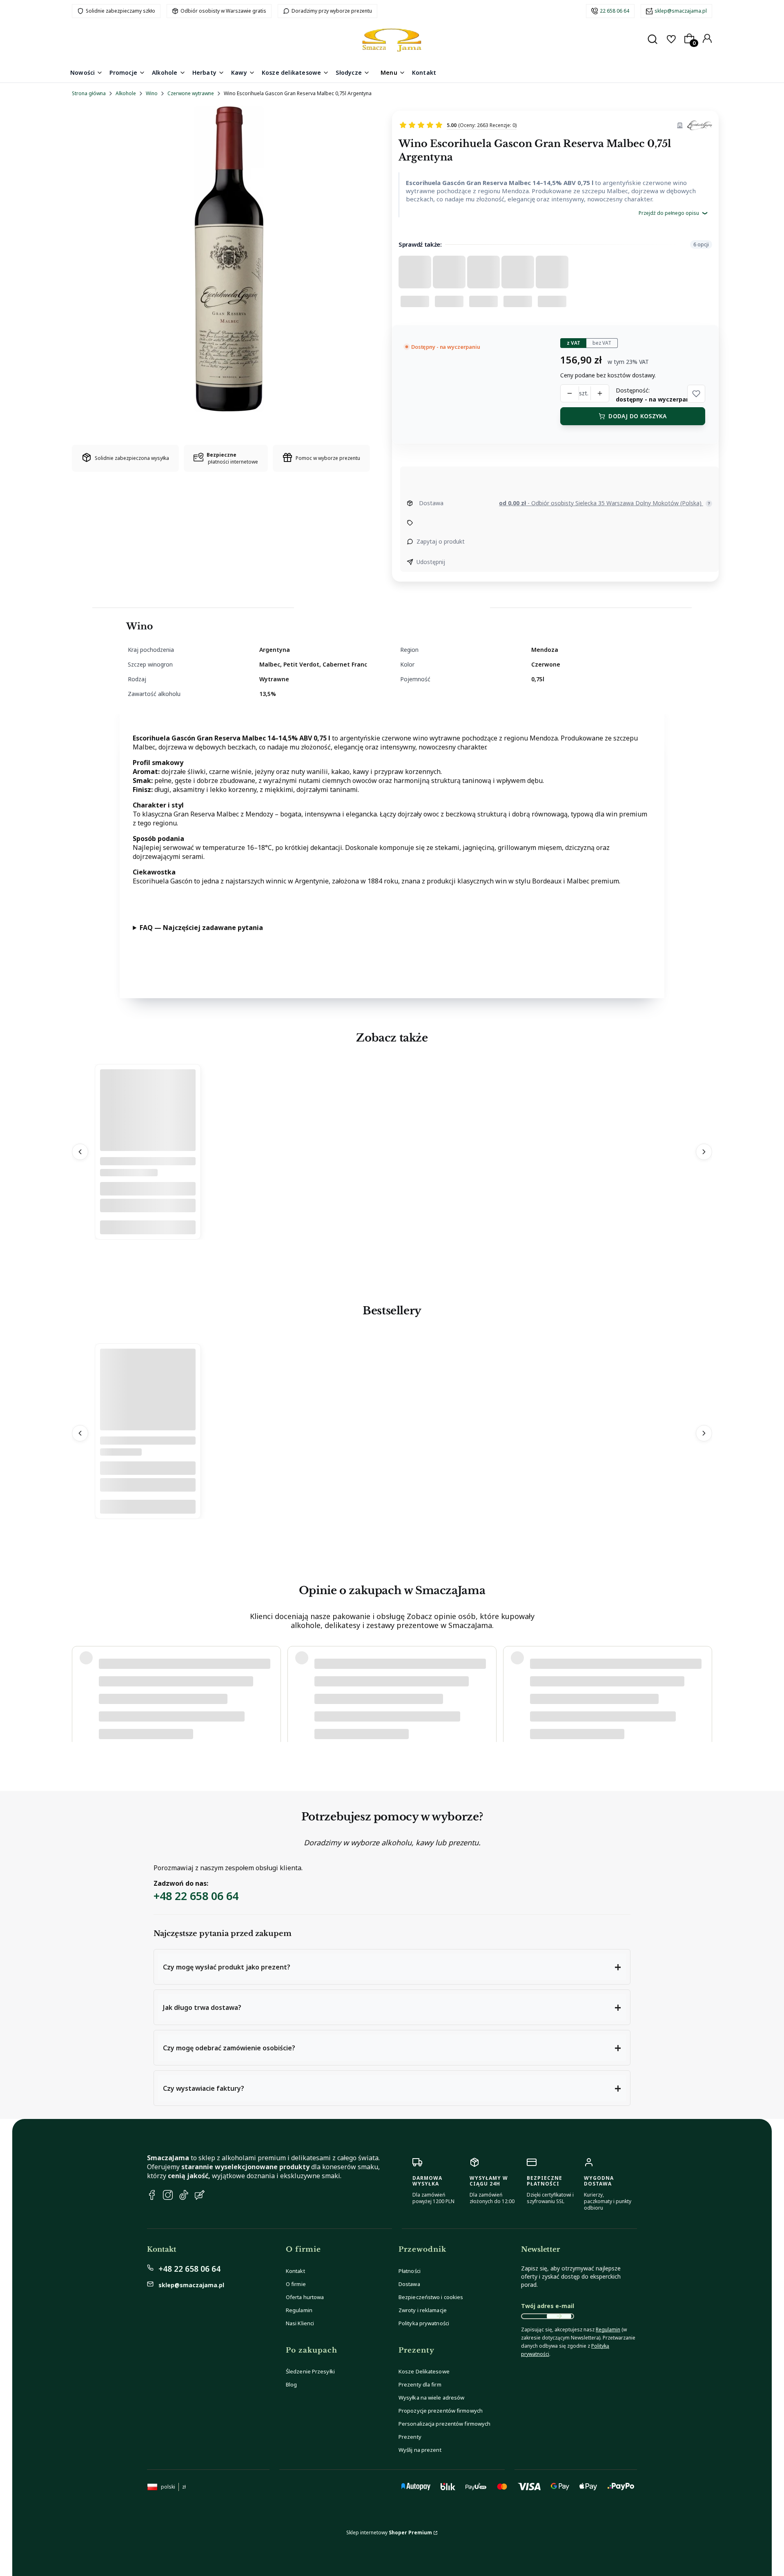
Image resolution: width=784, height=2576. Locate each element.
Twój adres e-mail (548, 2306)
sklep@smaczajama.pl (681, 11)
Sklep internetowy (389, 2533)
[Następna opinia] (704, 1685)
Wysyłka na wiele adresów (431, 2398)
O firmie (296, 2284)
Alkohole (126, 93)
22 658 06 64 (615, 11)
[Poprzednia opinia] (80, 1685)
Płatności (410, 2271)
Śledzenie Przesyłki (310, 2371)
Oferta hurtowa (305, 2297)
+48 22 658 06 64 (196, 1896)
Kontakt (295, 2271)
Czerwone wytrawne (191, 93)
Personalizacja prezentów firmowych (444, 2424)
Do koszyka (148, 1228)
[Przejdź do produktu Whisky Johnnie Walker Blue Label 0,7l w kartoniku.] (148, 1428)
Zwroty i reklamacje (423, 2310)
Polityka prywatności (424, 2323)
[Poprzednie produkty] (80, 1152)
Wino (152, 93)
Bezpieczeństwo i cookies (431, 2297)
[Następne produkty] (704, 1152)
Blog (291, 2384)
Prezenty (410, 2437)
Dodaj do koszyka (637, 416)
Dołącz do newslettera (559, 2316)
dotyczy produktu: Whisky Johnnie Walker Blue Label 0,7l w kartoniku (178, 1710)
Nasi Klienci (300, 2323)
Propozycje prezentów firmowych (441, 2411)
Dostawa (409, 2284)
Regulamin (299, 2310)
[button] (696, 394)
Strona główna (89, 93)
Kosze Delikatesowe (424, 2371)
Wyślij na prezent (420, 2450)
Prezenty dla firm (420, 2384)
